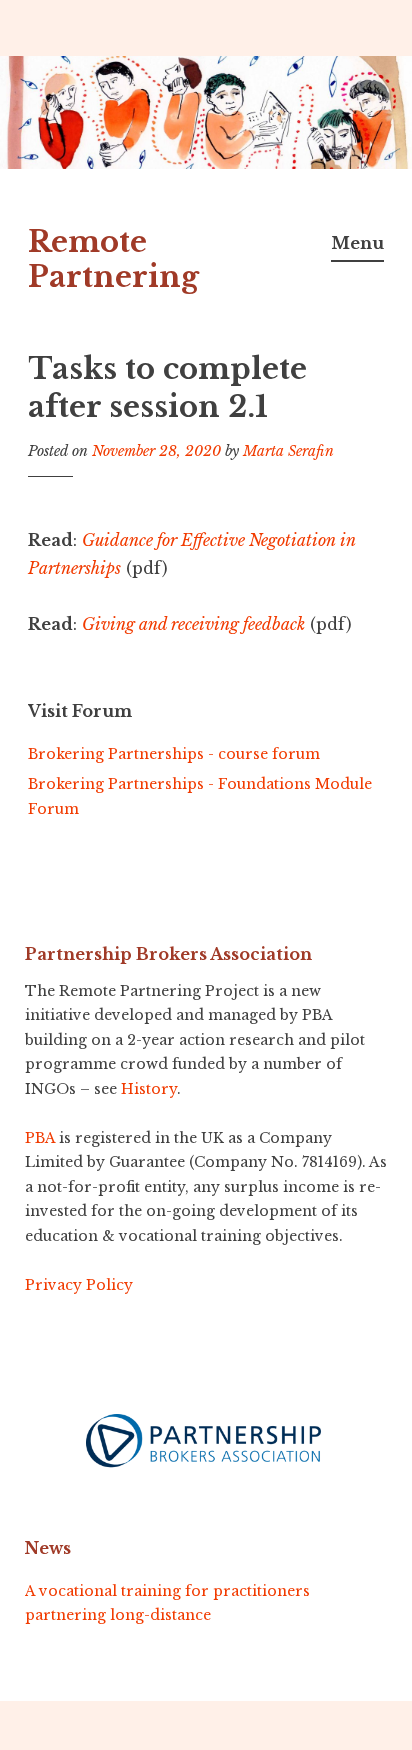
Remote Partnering (113, 259)
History (149, 1089)
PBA (40, 1138)
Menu (357, 243)
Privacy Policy (79, 1285)
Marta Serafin (288, 451)
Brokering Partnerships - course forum (174, 754)
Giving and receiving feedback (193, 624)
